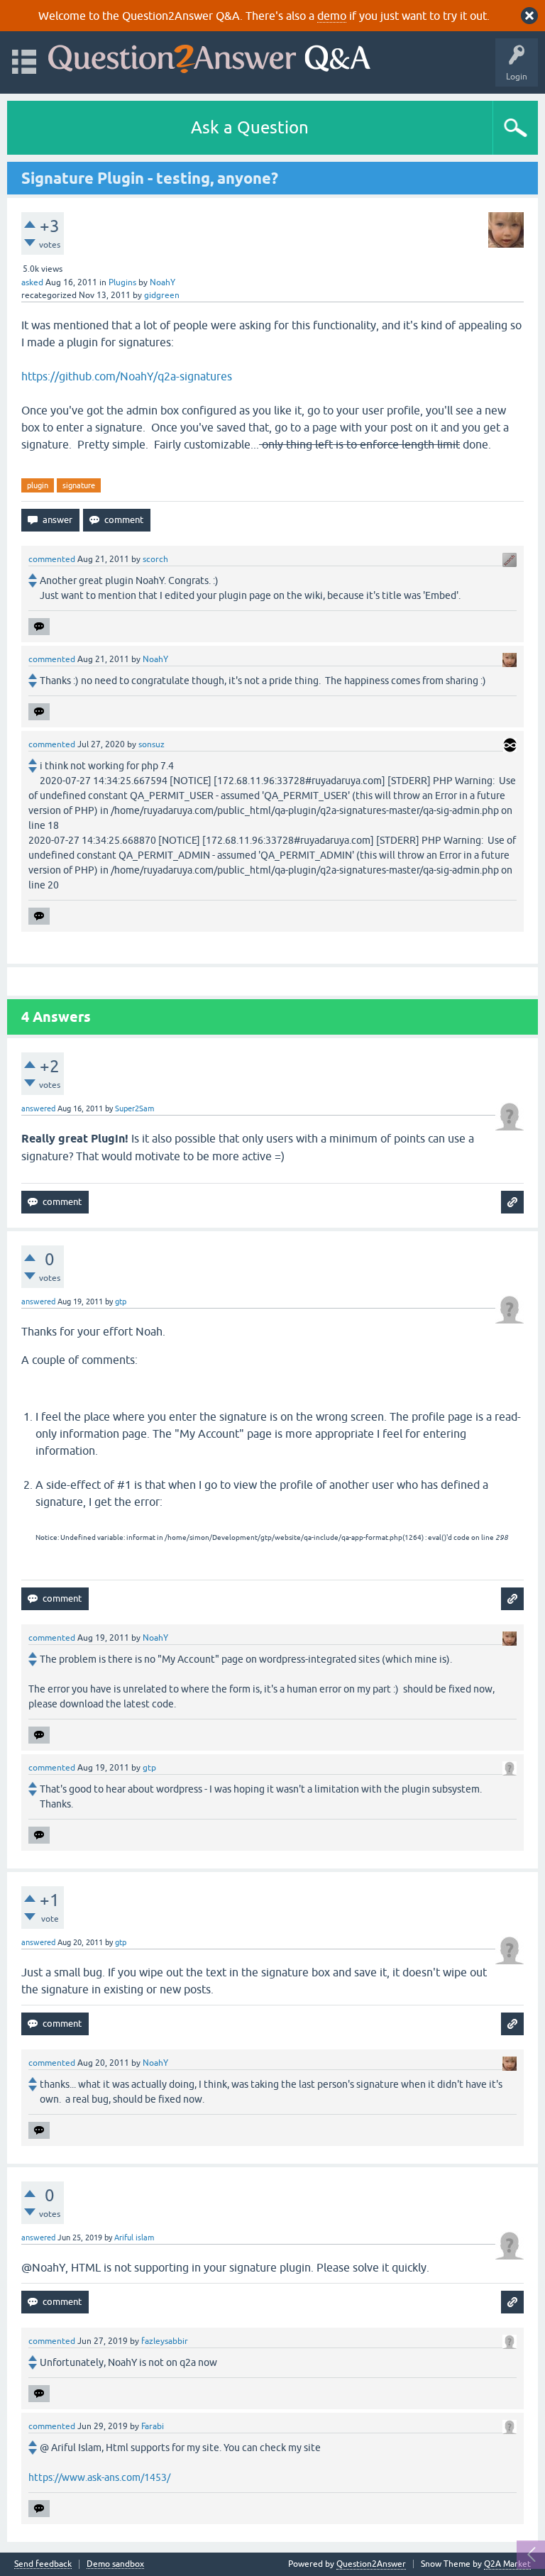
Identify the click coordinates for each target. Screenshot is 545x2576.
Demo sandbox (115, 2564)
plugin (38, 485)
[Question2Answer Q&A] (209, 56)
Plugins (122, 282)
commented (52, 559)
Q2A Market (507, 2564)
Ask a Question (250, 127)
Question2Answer (371, 2564)
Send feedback (43, 2564)
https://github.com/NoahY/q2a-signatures (127, 376)
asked (32, 282)
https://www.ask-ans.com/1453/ (99, 2477)
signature (79, 485)
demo (332, 16)
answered (38, 1108)
